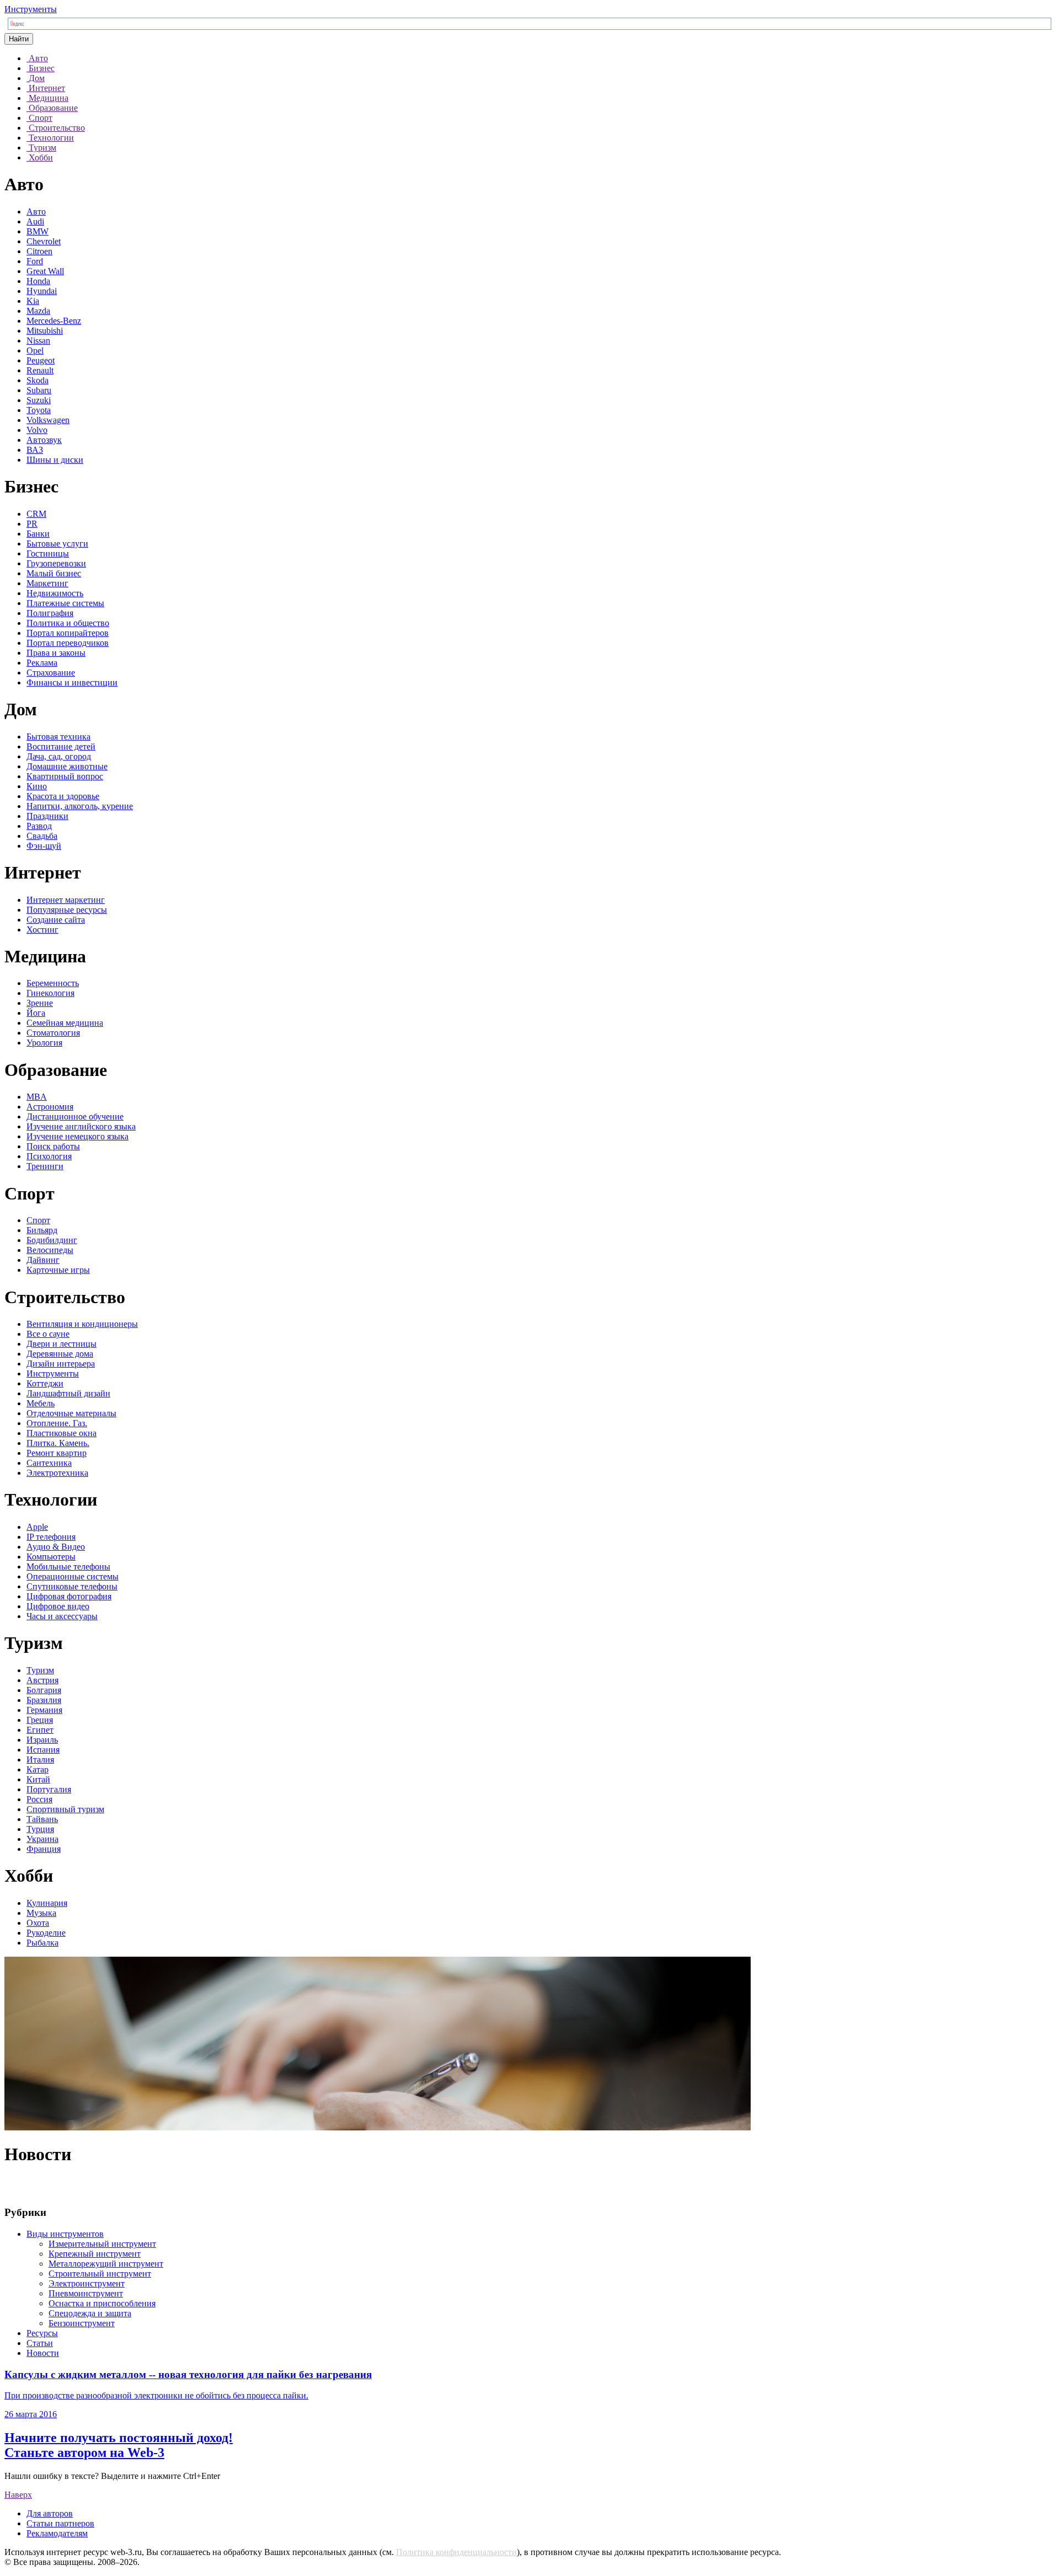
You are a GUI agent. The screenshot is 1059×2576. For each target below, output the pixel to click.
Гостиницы (48, 553)
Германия (44, 1710)
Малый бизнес (54, 573)
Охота (38, 1923)
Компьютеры (51, 1557)
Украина (42, 1839)
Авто (36, 211)
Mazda (38, 311)
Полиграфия (50, 613)
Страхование (51, 673)
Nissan (38, 341)
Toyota (39, 410)
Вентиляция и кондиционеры (82, 1324)
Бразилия (44, 1700)
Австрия (42, 1680)
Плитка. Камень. (58, 1443)
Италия (40, 1760)
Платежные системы (65, 603)
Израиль (42, 1740)
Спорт (38, 1220)
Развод (39, 826)
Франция (44, 1849)
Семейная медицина (65, 1023)
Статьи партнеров (60, 2523)
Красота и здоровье (63, 796)
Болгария (44, 1690)
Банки (38, 534)
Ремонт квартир (57, 1453)
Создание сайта (56, 920)
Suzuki (39, 400)
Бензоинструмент (82, 2323)
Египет (40, 1730)
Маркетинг (47, 583)
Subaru (39, 390)
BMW (38, 231)
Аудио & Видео (56, 1547)
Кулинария (47, 1903)
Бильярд (42, 1230)
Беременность (53, 983)
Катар (38, 1769)
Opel (35, 350)
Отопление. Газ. (57, 1423)
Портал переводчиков (68, 643)
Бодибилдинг (52, 1240)
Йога (36, 1013)
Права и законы (56, 653)
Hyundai (42, 291)
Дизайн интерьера (61, 1364)
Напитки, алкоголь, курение (80, 806)
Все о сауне (48, 1334)
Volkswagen (48, 420)
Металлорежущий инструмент (106, 2264)
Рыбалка (42, 1943)
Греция (40, 1720)
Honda (38, 281)
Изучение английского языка (81, 1126)
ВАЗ (35, 450)
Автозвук (44, 440)
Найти (19, 39)
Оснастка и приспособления (102, 2303)
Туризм (40, 1670)
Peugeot (41, 360)
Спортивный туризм (65, 1809)
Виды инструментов (65, 2234)
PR (32, 524)
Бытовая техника (58, 737)
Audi (35, 221)
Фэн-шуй (44, 846)
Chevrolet (44, 241)
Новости (43, 2353)
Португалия (49, 1789)
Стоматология (53, 1033)
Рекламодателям (57, 2533)
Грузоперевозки (56, 563)
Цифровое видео (58, 1606)
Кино (37, 786)
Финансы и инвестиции (72, 682)
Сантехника (49, 1463)
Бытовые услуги (57, 543)
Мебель (41, 1403)
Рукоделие (46, 1933)
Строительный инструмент (100, 2274)
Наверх (18, 2495)
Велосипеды (50, 1250)
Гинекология (50, 993)
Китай (38, 1779)
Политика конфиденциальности (456, 2552)
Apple (37, 1527)
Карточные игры (58, 1270)
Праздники (47, 816)
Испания (43, 1750)
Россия (39, 1799)
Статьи (40, 2343)
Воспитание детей (61, 746)
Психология (49, 1156)
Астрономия (50, 1107)
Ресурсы (42, 2333)
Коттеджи (45, 1383)
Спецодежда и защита (90, 2313)
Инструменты (31, 9)
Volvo (37, 430)
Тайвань (42, 1819)
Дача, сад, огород (59, 756)
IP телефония (51, 1537)
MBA (37, 1097)
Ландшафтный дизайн (68, 1393)
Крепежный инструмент (95, 2254)
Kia (33, 301)
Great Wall (45, 271)
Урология (44, 1043)
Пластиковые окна (61, 1433)
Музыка (41, 1913)
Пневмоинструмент (86, 2293)
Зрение (40, 1003)
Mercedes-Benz (54, 321)
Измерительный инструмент (102, 2244)
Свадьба (42, 836)
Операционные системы (73, 1576)
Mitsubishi (45, 331)
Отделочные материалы (71, 1413)
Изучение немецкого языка (77, 1136)
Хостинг (42, 930)
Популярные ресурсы (67, 910)
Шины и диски (55, 460)
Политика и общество (68, 623)
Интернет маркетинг (66, 900)
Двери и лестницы (61, 1344)
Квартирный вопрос (65, 776)
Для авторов (50, 2513)
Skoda (38, 380)
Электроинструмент (87, 2283)
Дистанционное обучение (75, 1116)
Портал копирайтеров (68, 633)
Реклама (42, 663)
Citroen (39, 251)
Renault (40, 370)
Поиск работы (53, 1146)
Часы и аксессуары (62, 1616)
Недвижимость (55, 593)
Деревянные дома (60, 1354)
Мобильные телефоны (68, 1567)
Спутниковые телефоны (72, 1586)
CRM (36, 514)
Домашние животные (67, 766)
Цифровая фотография (69, 1596)
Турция (40, 1829)
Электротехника (57, 1473)
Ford (35, 261)
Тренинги (45, 1166)
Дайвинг (43, 1260)
